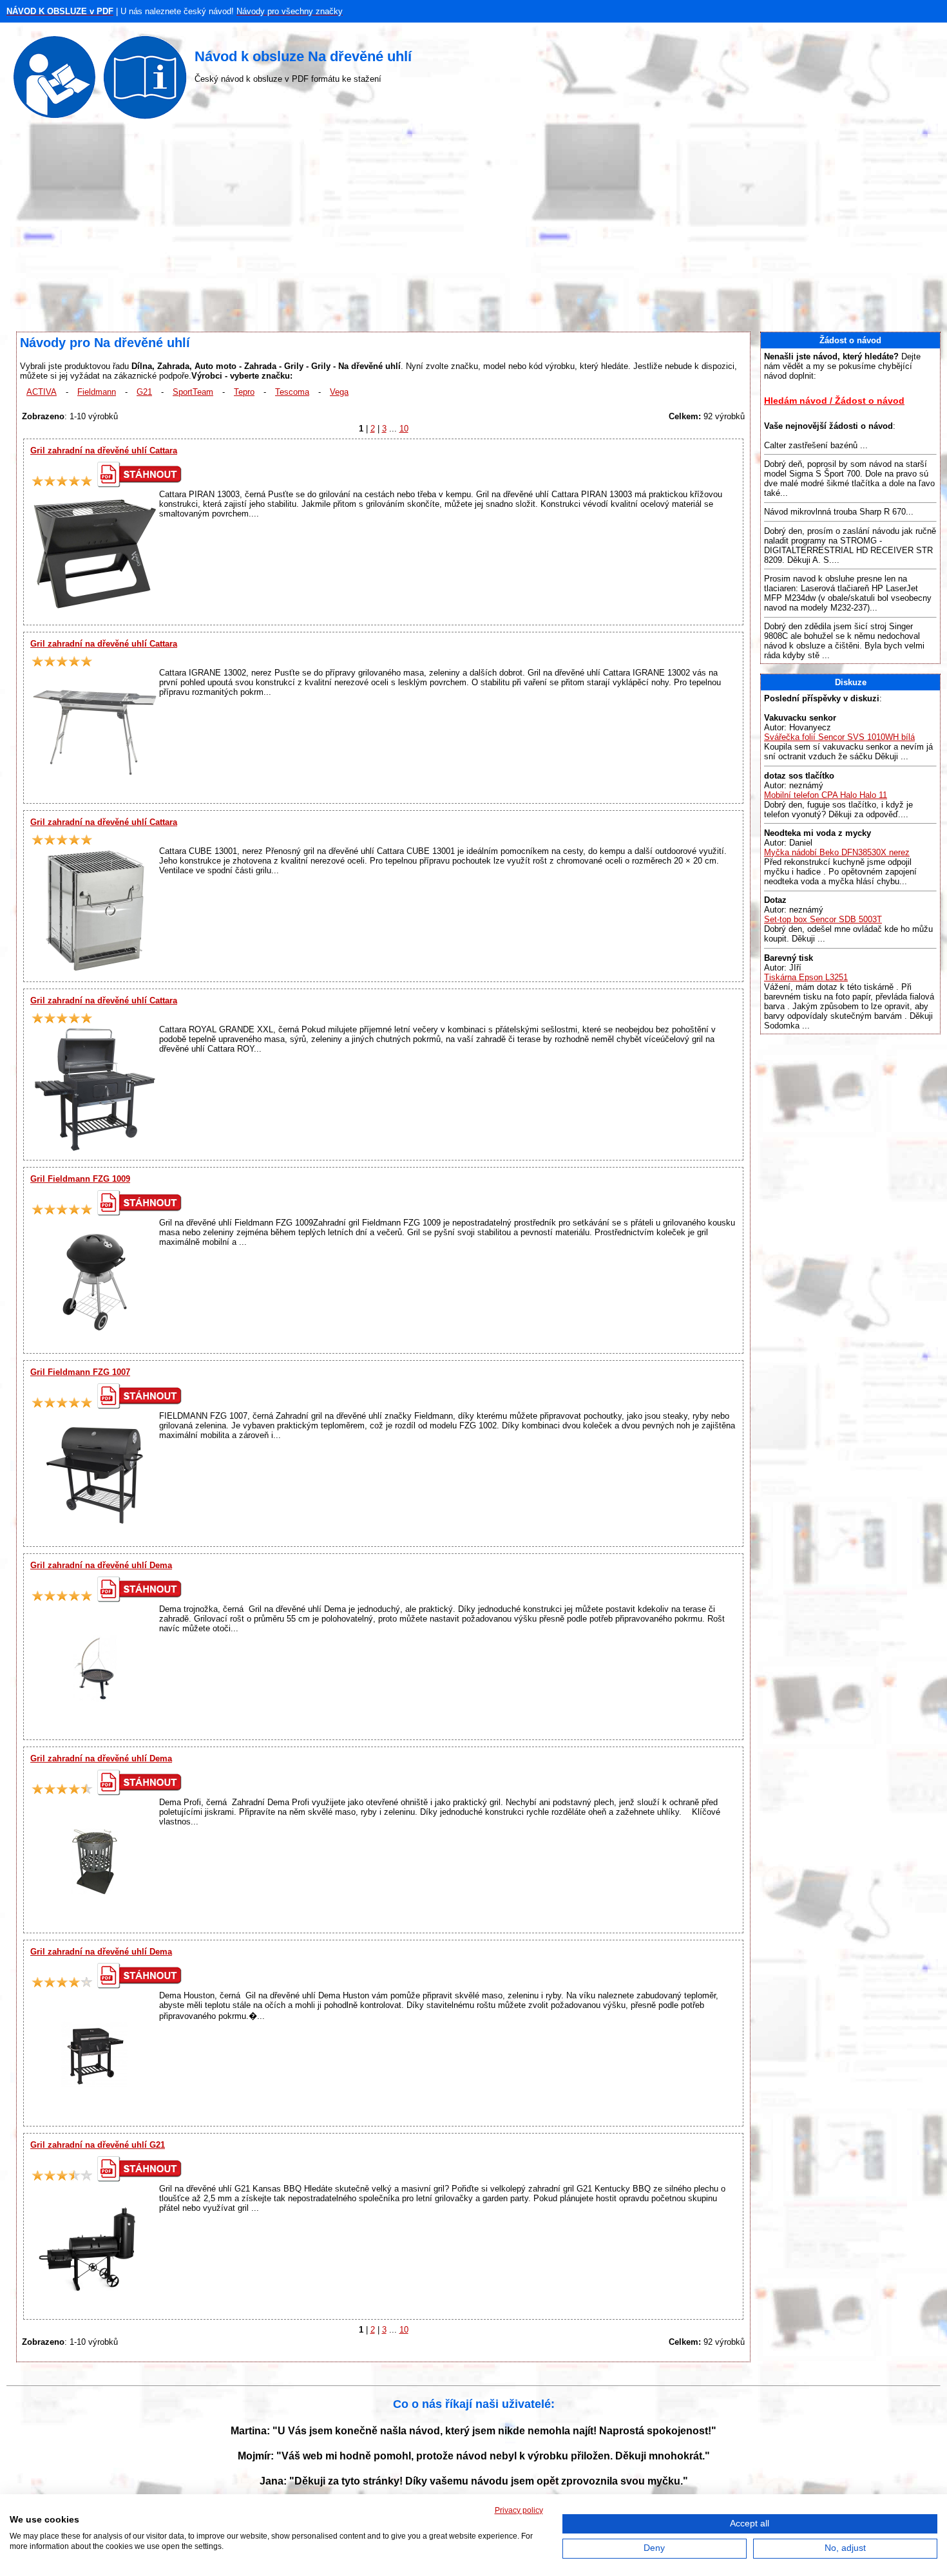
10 (404, 429)
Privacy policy (519, 2510)
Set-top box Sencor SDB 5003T (823, 919)
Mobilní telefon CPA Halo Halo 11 (826, 795)
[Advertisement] (473, 229)
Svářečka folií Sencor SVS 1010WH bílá (839, 737)
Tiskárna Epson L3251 (806, 977)
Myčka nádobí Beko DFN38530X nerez (837, 852)
